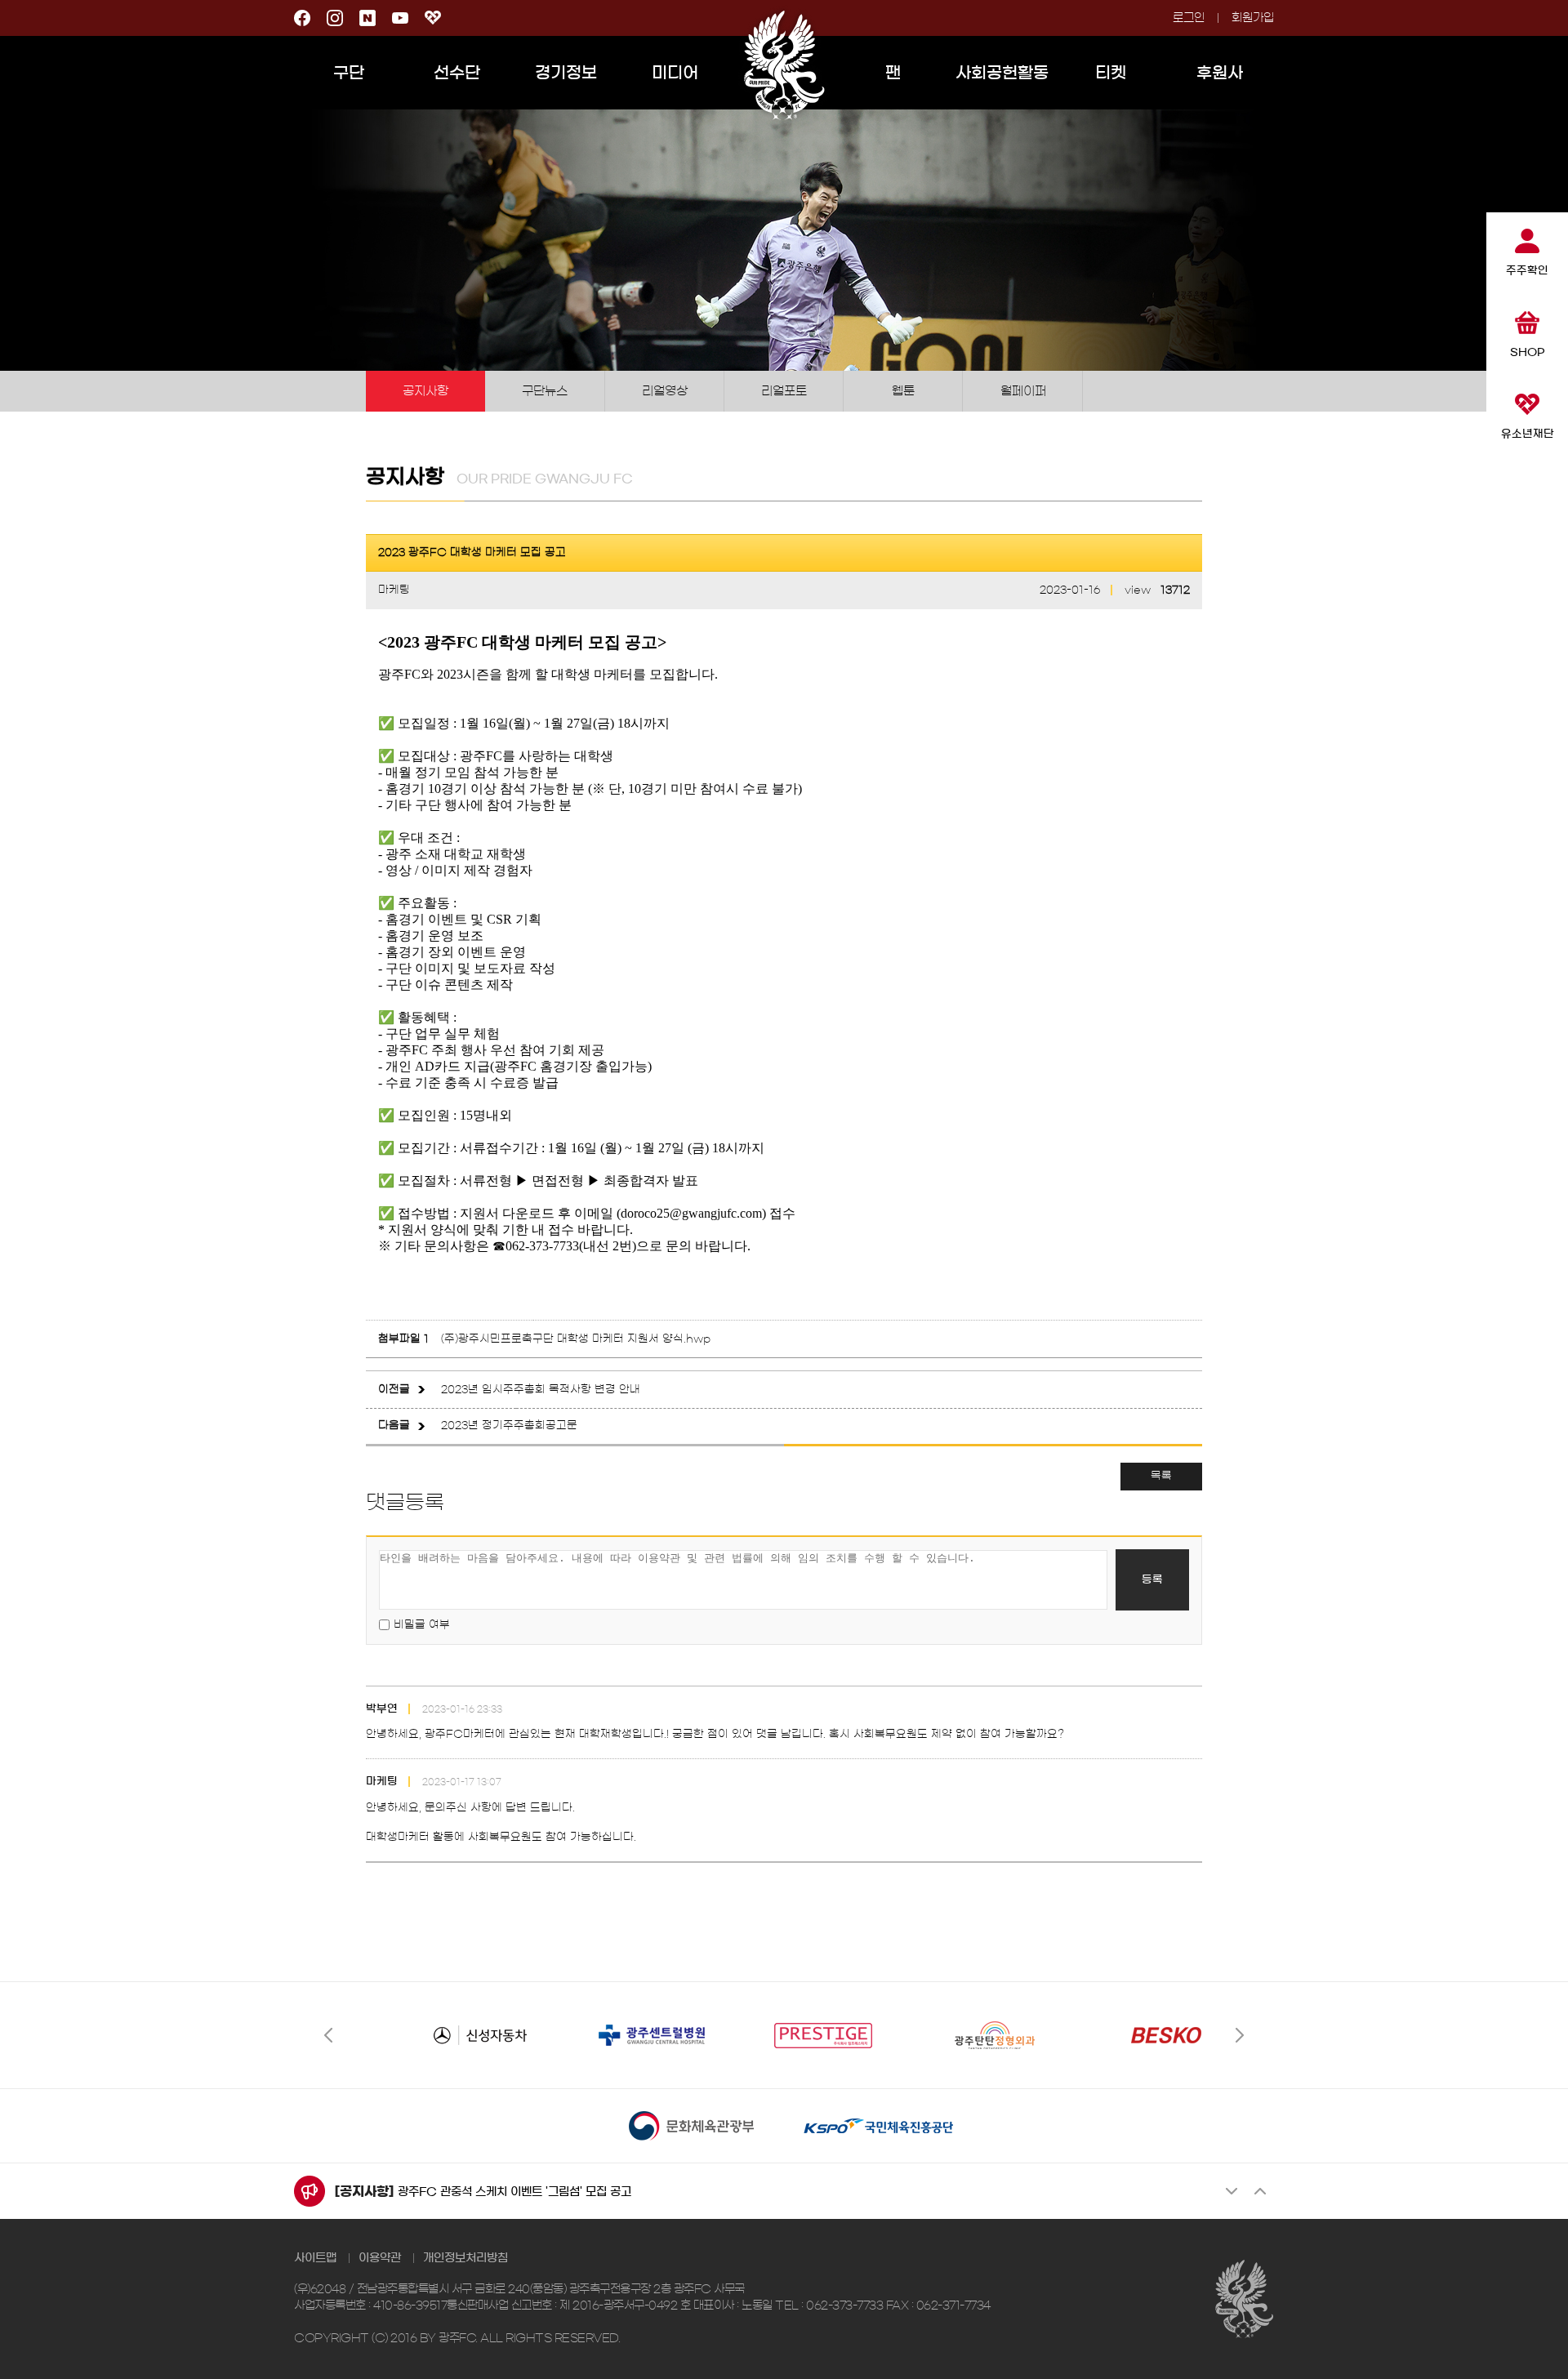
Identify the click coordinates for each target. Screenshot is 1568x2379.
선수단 (457, 73)
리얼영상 (665, 391)
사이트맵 (315, 2258)
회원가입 (1253, 18)
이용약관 (380, 2258)
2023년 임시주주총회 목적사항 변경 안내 (541, 1390)
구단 (349, 73)
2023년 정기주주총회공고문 (509, 1426)
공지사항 (425, 391)
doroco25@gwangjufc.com (691, 1213)
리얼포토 (784, 391)
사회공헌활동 (1002, 73)
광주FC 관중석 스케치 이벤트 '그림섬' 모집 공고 (514, 2192)
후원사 (1220, 73)
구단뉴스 (545, 391)
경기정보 (566, 73)
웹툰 (903, 391)
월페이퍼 (1023, 391)
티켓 (1111, 73)
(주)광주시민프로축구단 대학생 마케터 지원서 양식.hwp (576, 1339)
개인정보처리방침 (465, 2258)
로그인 (1189, 18)
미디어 (675, 73)
